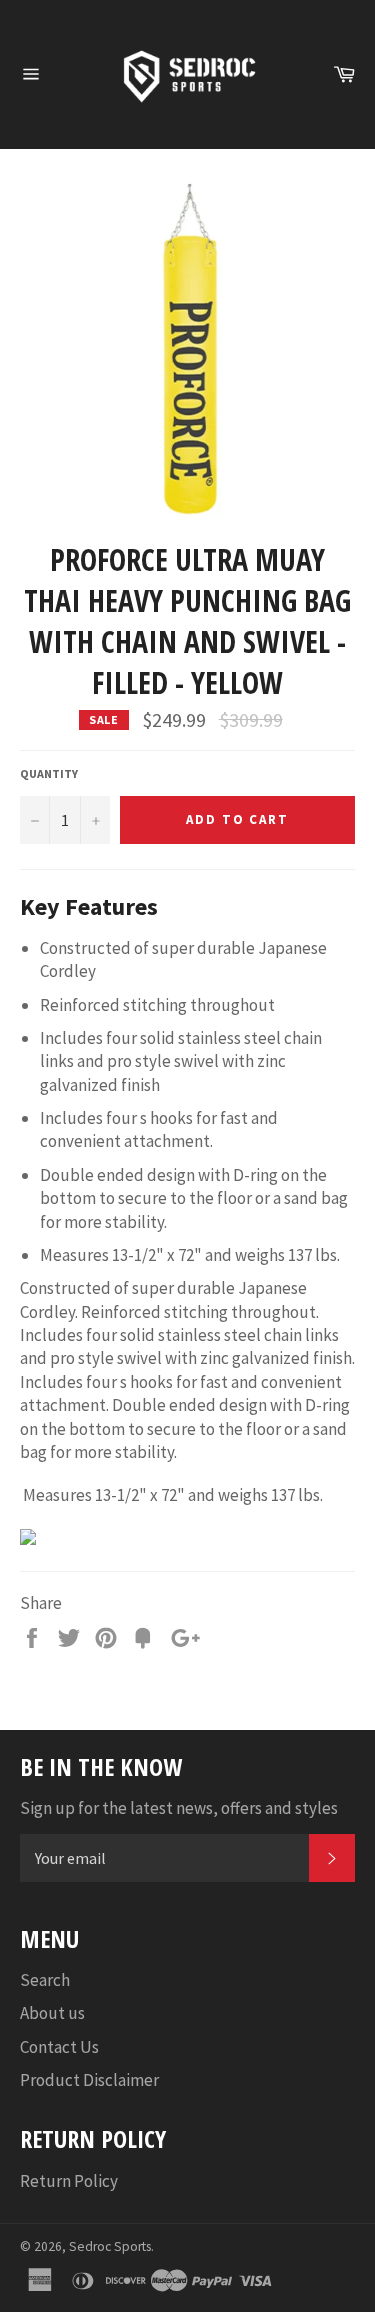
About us (52, 2013)
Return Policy (69, 2181)
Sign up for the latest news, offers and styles (179, 1808)
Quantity (49, 773)
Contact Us (59, 2047)
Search (45, 1980)
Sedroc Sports (110, 2246)
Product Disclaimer (89, 2080)
